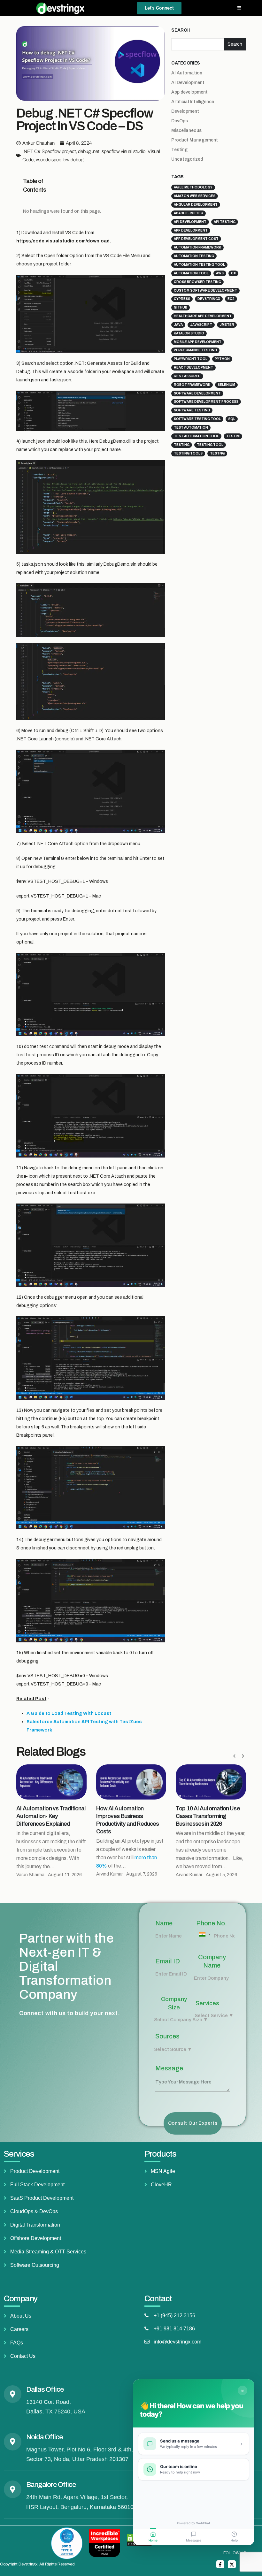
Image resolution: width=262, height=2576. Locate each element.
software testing (192, 410)
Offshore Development (36, 2238)
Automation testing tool (199, 265)
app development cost (196, 239)
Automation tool (191, 273)
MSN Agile (163, 2171)
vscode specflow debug (60, 160)
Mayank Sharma (192, 1875)
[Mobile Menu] (239, 8)
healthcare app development (203, 316)
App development (189, 92)
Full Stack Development (37, 2185)
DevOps (180, 121)
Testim (233, 436)
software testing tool (197, 419)
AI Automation (187, 73)
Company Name (212, 1961)
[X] (232, 2564)
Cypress (182, 299)
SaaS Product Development (42, 2198)
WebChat (203, 2523)
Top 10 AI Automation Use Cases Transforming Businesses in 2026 (128, 1816)
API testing (225, 222)
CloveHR (161, 2185)
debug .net (89, 151)
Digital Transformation (35, 2225)
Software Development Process (206, 402)
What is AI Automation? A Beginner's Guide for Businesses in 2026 (207, 1816)
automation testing (194, 256)
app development (191, 230)
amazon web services (195, 196)
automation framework (197, 247)
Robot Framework (192, 385)
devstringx (209, 299)
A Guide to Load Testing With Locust (69, 1713)
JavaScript (201, 325)
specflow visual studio (123, 151)
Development (185, 111)
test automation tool (196, 436)
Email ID (168, 1961)
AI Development (188, 83)
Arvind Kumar (30, 1874)
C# (233, 273)
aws (220, 273)
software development (197, 393)
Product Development (35, 2171)
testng (217, 453)
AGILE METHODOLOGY (193, 187)
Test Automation (191, 428)
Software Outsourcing (35, 2265)
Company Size (174, 2003)
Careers (19, 2329)
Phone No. (212, 1923)
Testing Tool (210, 445)
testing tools (188, 453)
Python (222, 359)
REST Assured (187, 376)
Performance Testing (195, 350)
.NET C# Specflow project (49, 151)
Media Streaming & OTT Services (48, 2252)
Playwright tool (191, 359)
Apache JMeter (189, 213)
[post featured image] (51, 1782)
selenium (226, 385)
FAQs (17, 2343)
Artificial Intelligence (193, 102)
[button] (52, 186)
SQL (232, 419)
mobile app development (198, 342)
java (178, 325)
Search (181, 30)
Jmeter (227, 325)
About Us (21, 2316)
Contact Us (23, 2356)
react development (193, 367)
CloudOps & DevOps (34, 2211)
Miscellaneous (186, 130)
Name (164, 1923)
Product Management (195, 140)
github (181, 307)
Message (169, 2068)
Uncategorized (187, 159)
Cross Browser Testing (197, 282)
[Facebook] (220, 2564)
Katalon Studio (189, 333)
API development (190, 222)
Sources (167, 2036)
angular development (196, 205)
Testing (179, 150)
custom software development (205, 290)
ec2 (231, 299)
